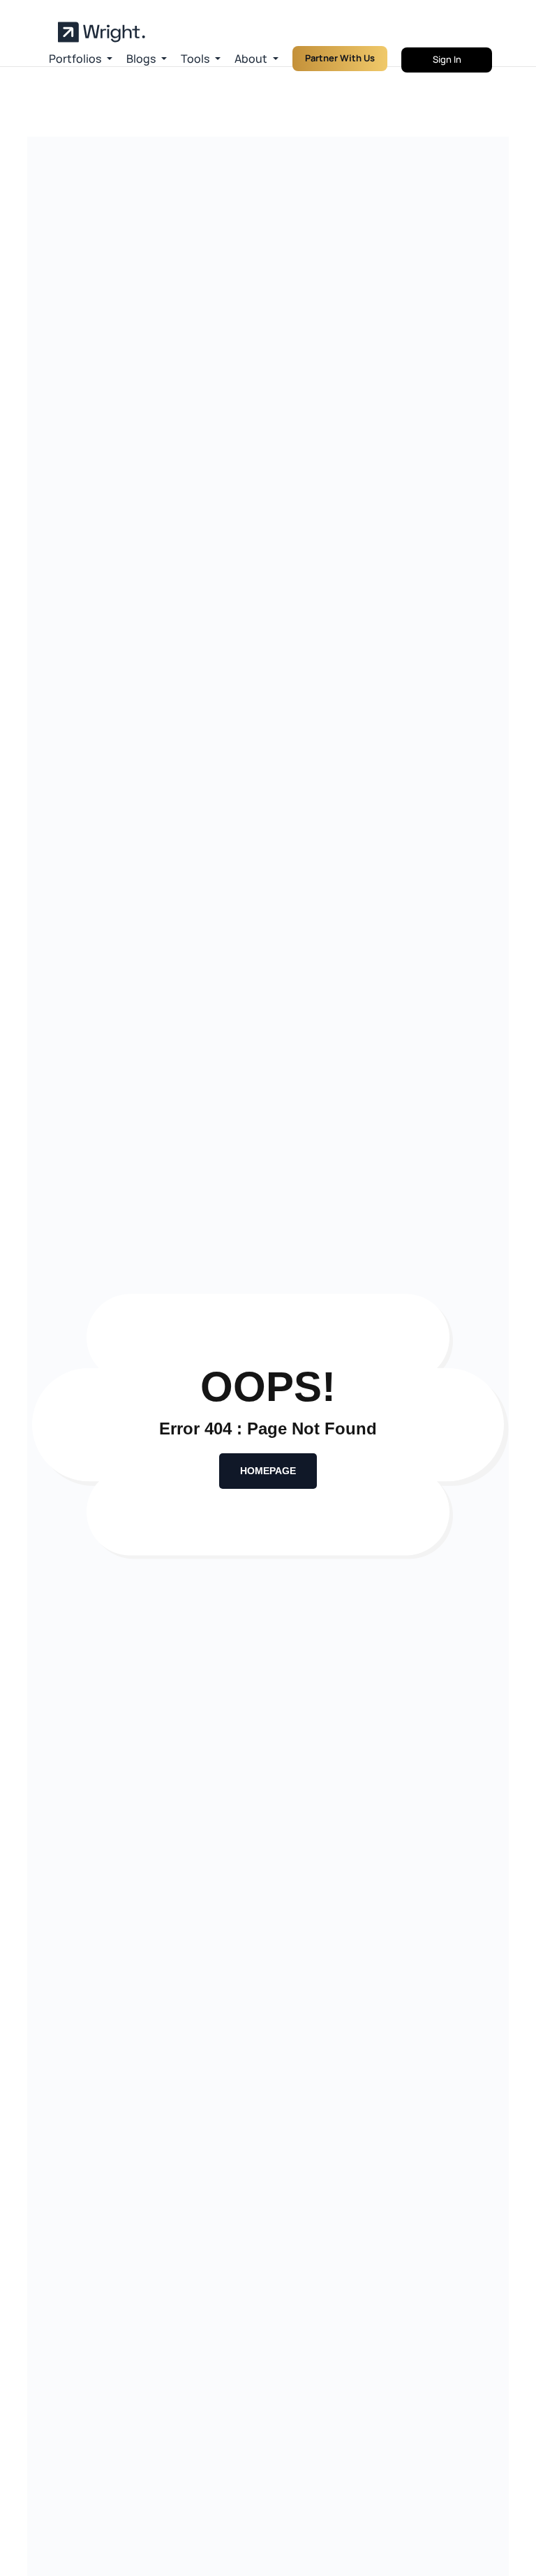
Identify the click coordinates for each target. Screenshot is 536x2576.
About (251, 59)
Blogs (141, 59)
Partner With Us (340, 58)
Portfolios (75, 59)
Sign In (447, 59)
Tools (195, 59)
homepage (268, 1471)
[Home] (102, 32)
